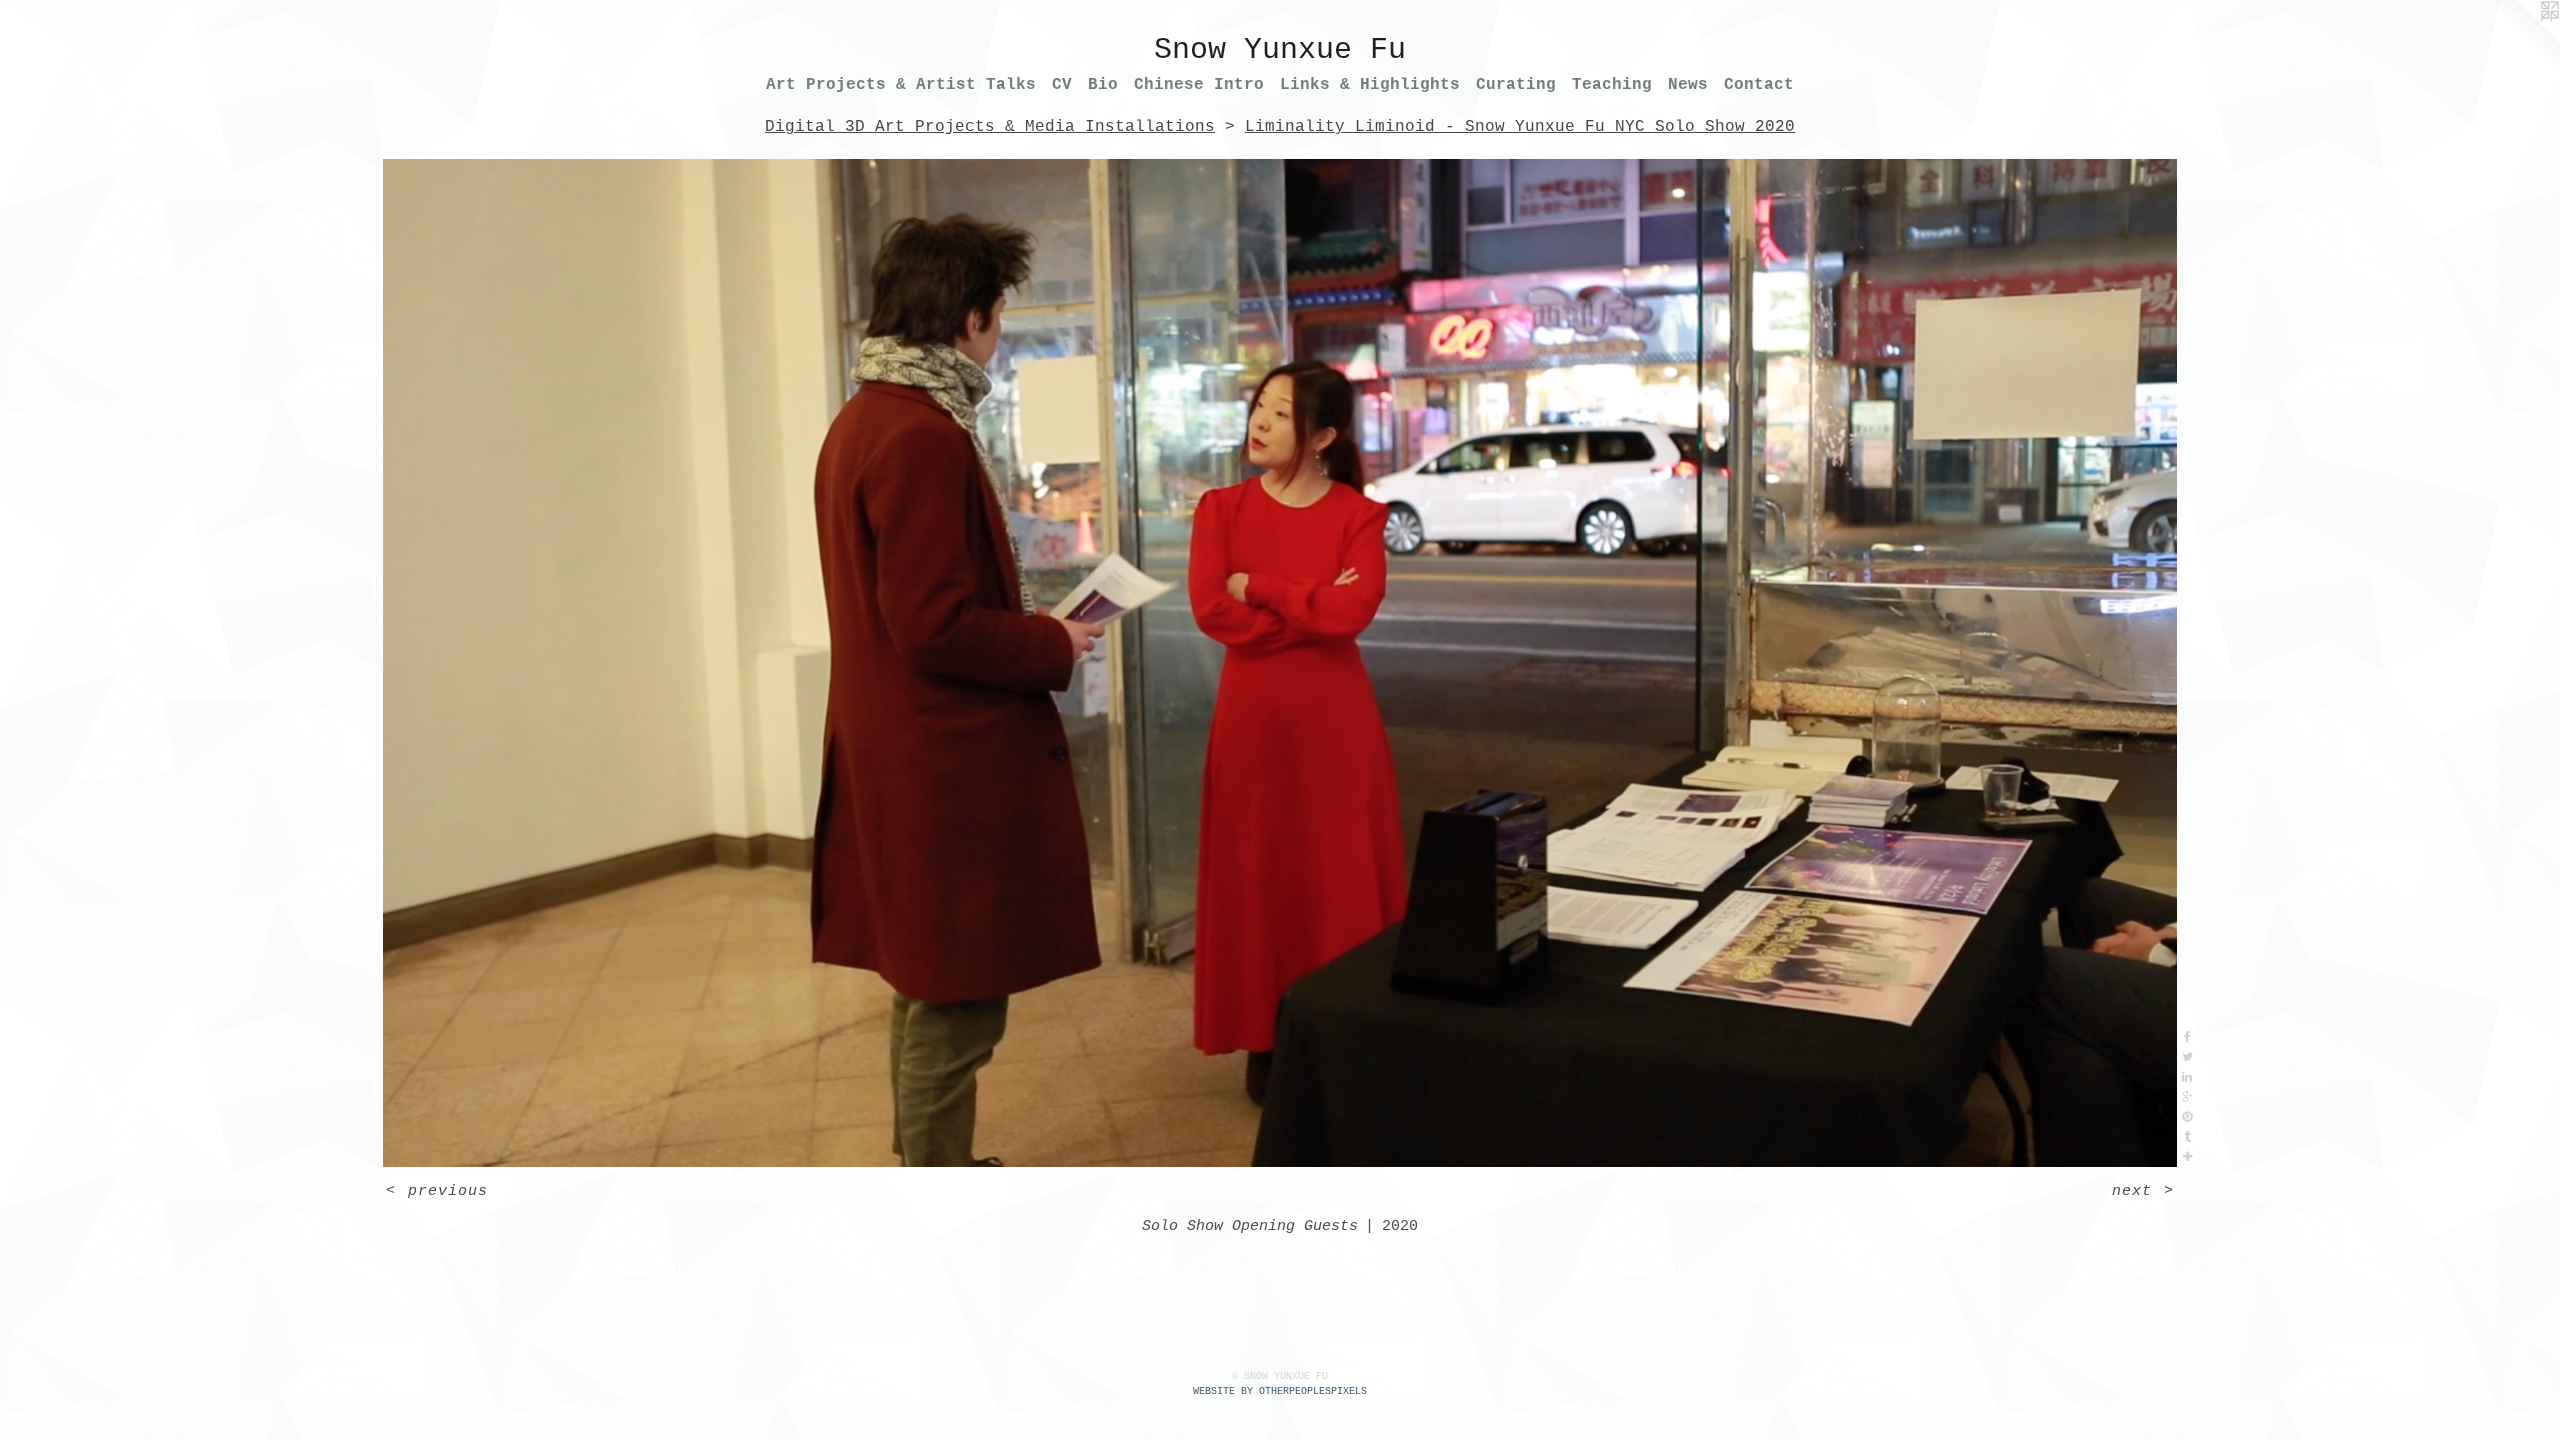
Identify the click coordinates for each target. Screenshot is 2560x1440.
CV (1062, 85)
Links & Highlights (1370, 85)
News (1688, 85)
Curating (1516, 85)
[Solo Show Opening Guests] (1280, 663)
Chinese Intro (1199, 85)
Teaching (1612, 85)
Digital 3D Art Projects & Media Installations (990, 127)
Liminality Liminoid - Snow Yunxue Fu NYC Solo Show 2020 (1520, 127)
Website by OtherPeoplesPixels (1280, 1391)
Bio (1103, 85)
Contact (1759, 85)
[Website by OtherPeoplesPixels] (2520, 40)
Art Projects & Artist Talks (901, 85)
